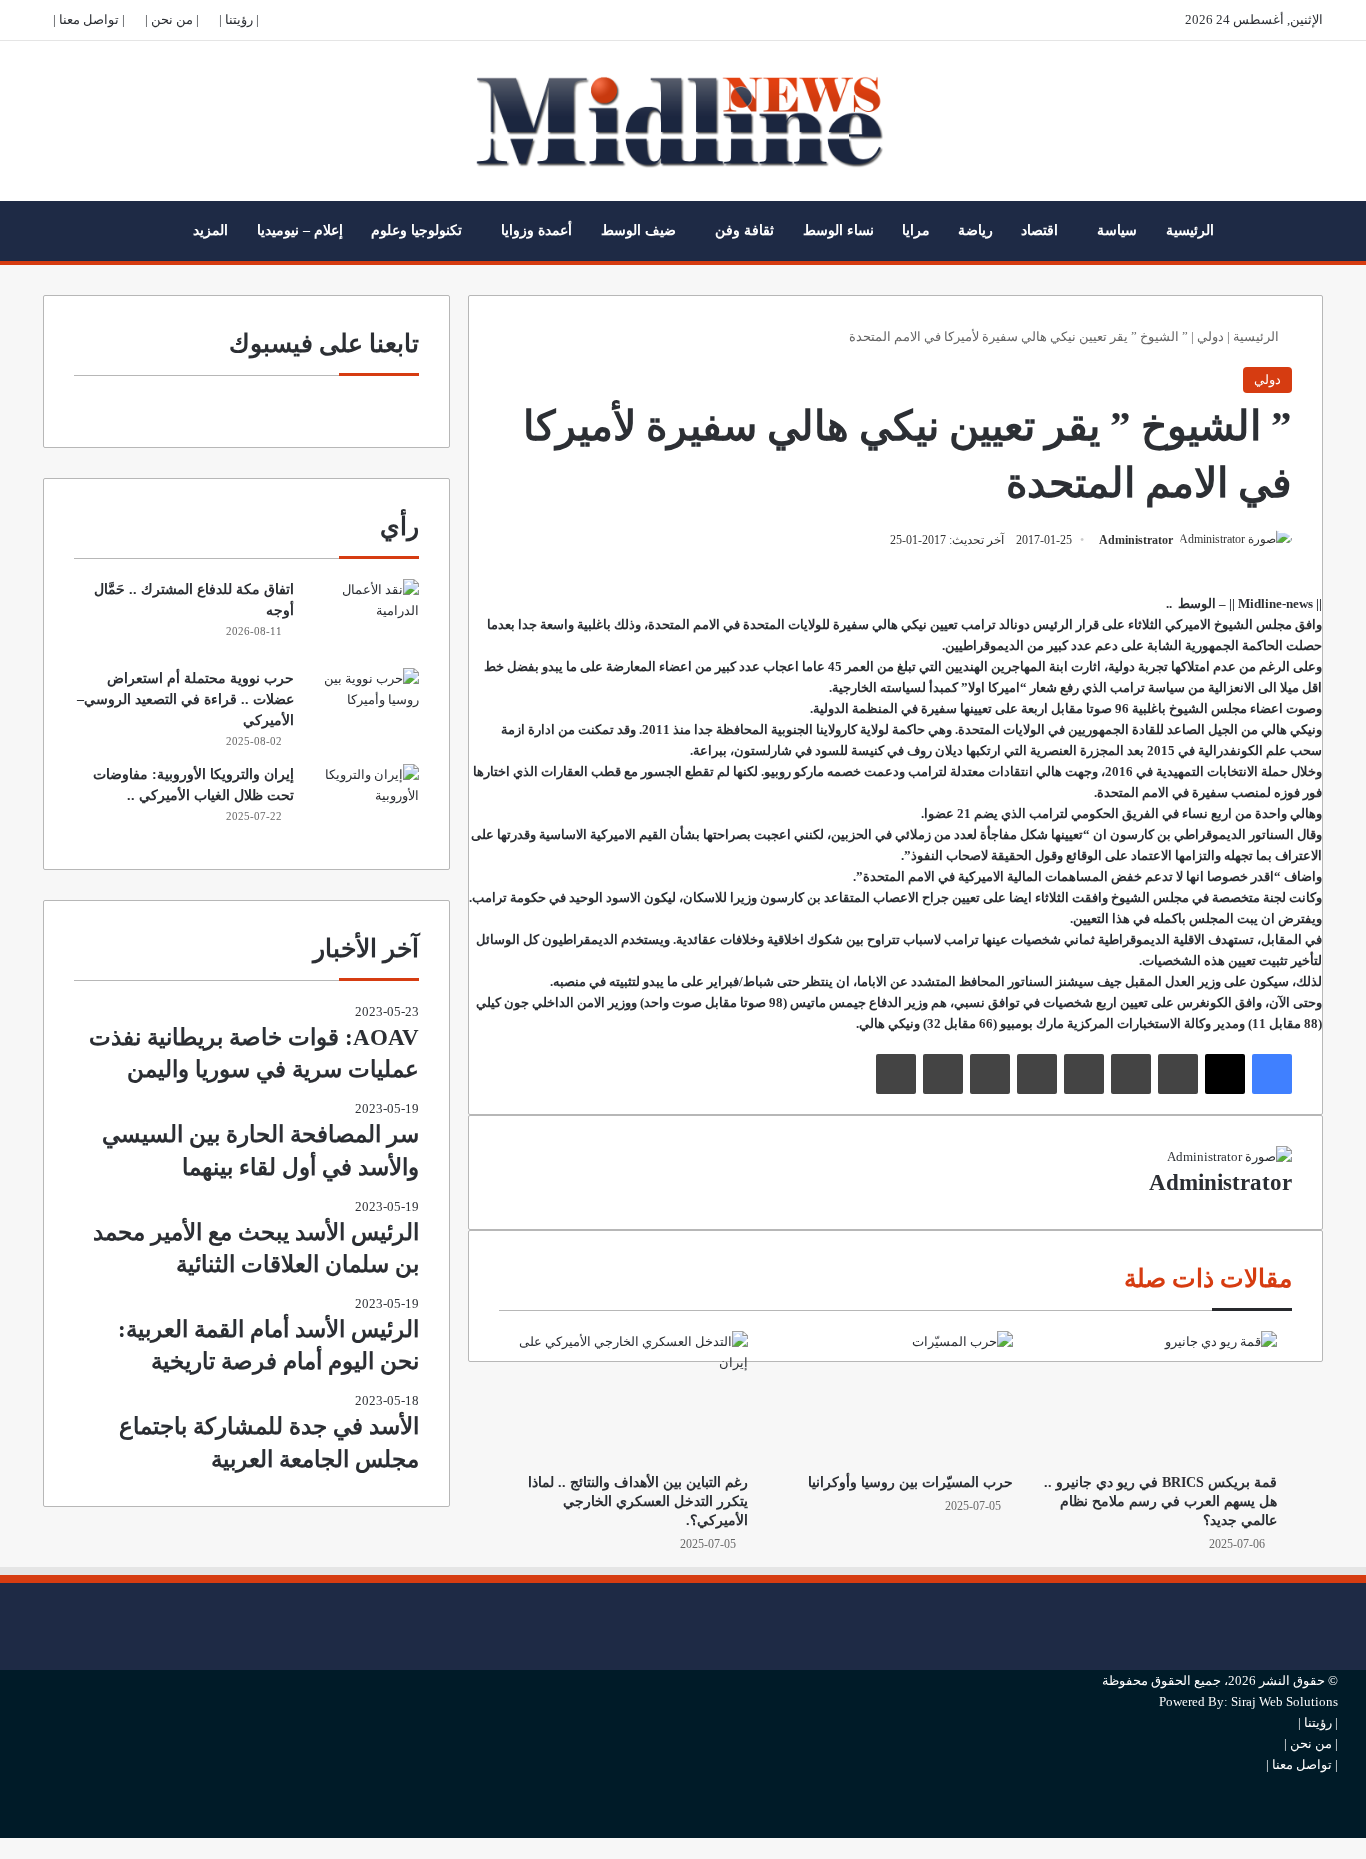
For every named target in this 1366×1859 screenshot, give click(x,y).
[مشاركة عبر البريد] (943, 1074)
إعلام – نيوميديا (300, 230)
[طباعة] (896, 1074)
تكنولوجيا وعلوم (416, 230)
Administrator (1136, 540)
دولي (1210, 336)
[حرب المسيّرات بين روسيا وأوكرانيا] (895, 1397)
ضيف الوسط (638, 230)
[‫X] (1225, 1074)
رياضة (975, 230)
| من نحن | (172, 19)
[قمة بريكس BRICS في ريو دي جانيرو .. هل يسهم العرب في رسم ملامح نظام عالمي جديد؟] (1160, 1397)
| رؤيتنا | (239, 19)
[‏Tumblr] (1131, 1074)
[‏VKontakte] (990, 1074)
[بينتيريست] (1084, 1074)
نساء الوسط (838, 230)
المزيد (210, 230)
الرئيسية (1190, 230)
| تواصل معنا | (89, 19)
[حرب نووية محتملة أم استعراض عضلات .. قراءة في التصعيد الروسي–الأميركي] (364, 705)
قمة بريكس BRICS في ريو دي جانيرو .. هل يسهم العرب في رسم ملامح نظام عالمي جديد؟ (1160, 1501)
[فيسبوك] (1272, 1074)
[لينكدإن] (1178, 1074)
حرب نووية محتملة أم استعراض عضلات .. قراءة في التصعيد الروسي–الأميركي (185, 699)
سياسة (1117, 230)
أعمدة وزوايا (536, 230)
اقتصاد (1039, 230)
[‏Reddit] (1037, 1074)
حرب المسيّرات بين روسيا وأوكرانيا (910, 1482)
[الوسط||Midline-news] (683, 121)
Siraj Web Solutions (1284, 1701)
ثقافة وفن (744, 230)
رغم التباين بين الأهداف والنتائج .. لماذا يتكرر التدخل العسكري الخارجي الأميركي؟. (638, 1501)
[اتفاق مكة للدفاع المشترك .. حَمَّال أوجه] (364, 616)
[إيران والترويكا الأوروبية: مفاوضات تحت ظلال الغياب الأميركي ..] (364, 801)
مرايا (916, 230)
